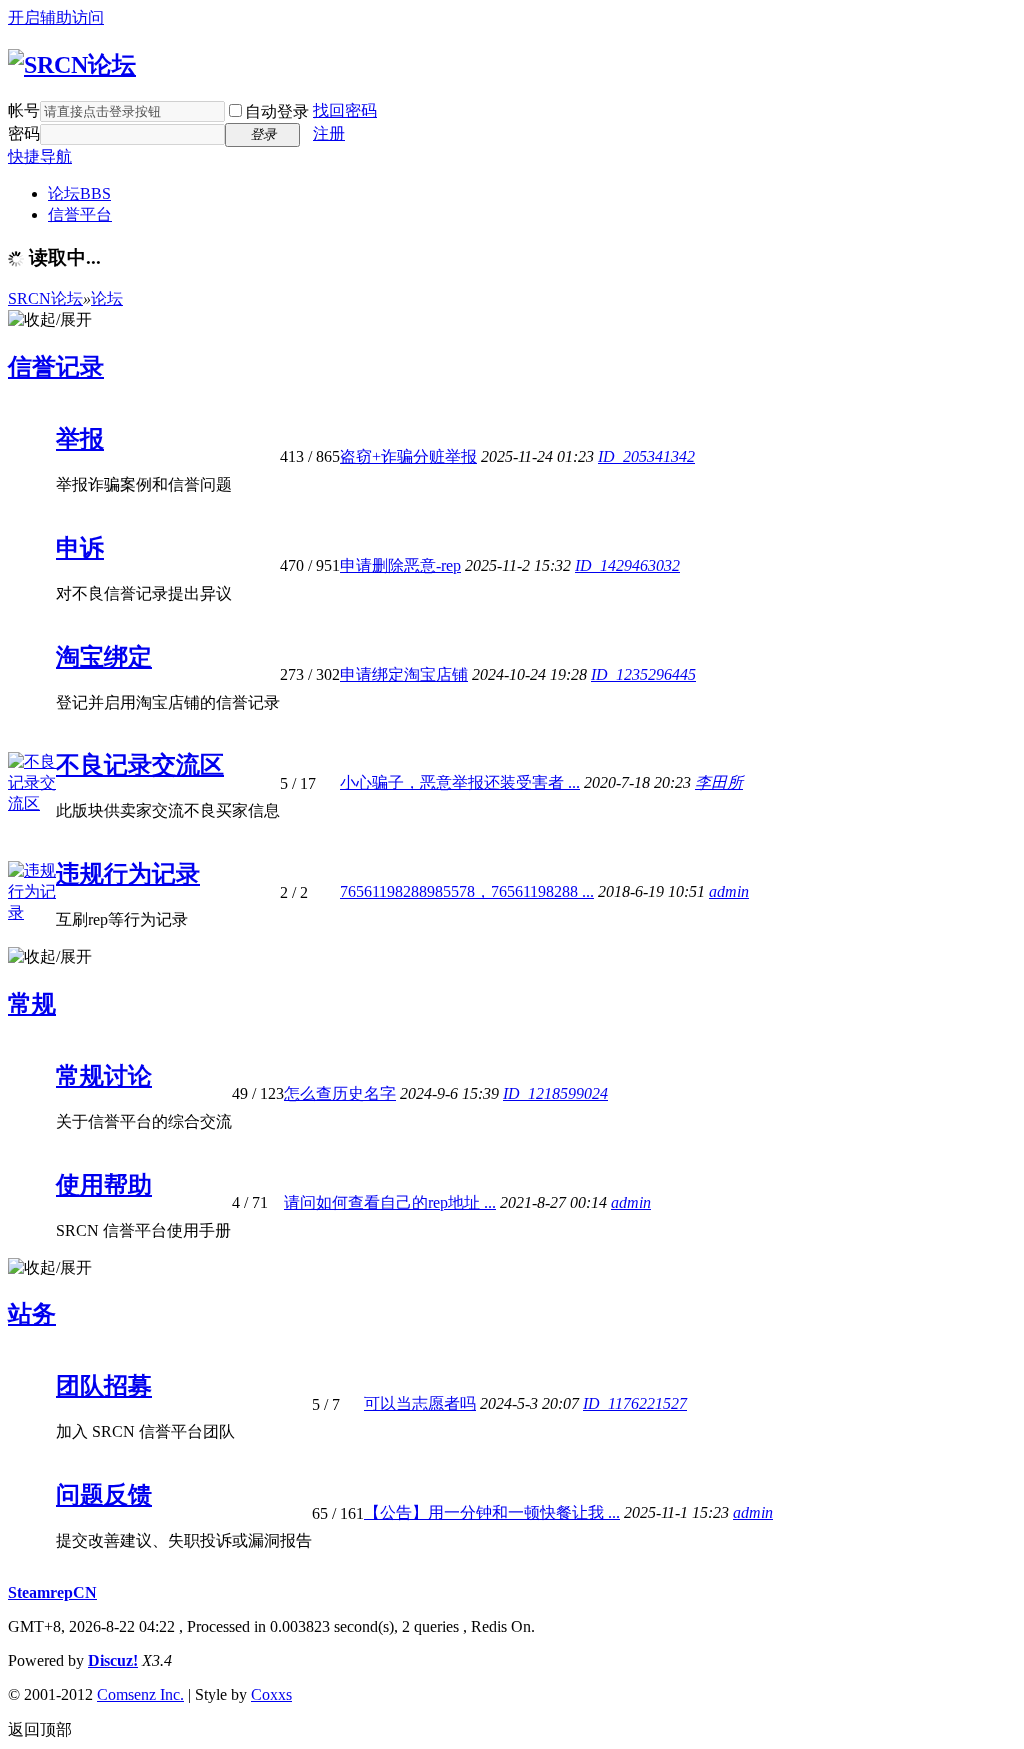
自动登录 (277, 111)
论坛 (79, 193)
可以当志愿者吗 (420, 1403)
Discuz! (113, 1660)
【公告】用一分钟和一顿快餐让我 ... (492, 1512)
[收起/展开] (50, 320)
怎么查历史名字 (340, 1093)
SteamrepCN (52, 1592)
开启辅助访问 (56, 17)
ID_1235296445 (643, 674)
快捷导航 (40, 156)
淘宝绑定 (104, 657)
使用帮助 (104, 1185)
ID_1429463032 (627, 565)
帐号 (24, 110)
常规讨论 (104, 1076)
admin (729, 891)
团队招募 (104, 1386)
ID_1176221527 (635, 1403)
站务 (32, 1314)
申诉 (80, 548)
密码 (24, 133)
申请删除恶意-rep (400, 565)
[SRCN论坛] (72, 65)
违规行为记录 (128, 874)
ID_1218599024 (555, 1093)
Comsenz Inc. (140, 1694)
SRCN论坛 (45, 298)
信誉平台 (80, 214)
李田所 (719, 782)
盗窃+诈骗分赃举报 (408, 456)
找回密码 (345, 110)
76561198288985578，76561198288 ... (467, 891)
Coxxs (271, 1694)
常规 (32, 1004)
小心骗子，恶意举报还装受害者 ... (460, 782)
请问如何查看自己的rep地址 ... (390, 1202)
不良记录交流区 (140, 765)
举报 (80, 439)
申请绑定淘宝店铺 (404, 674)
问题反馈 (104, 1495)
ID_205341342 (646, 456)
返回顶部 (40, 1729)
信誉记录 (56, 367)
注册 (329, 133)
